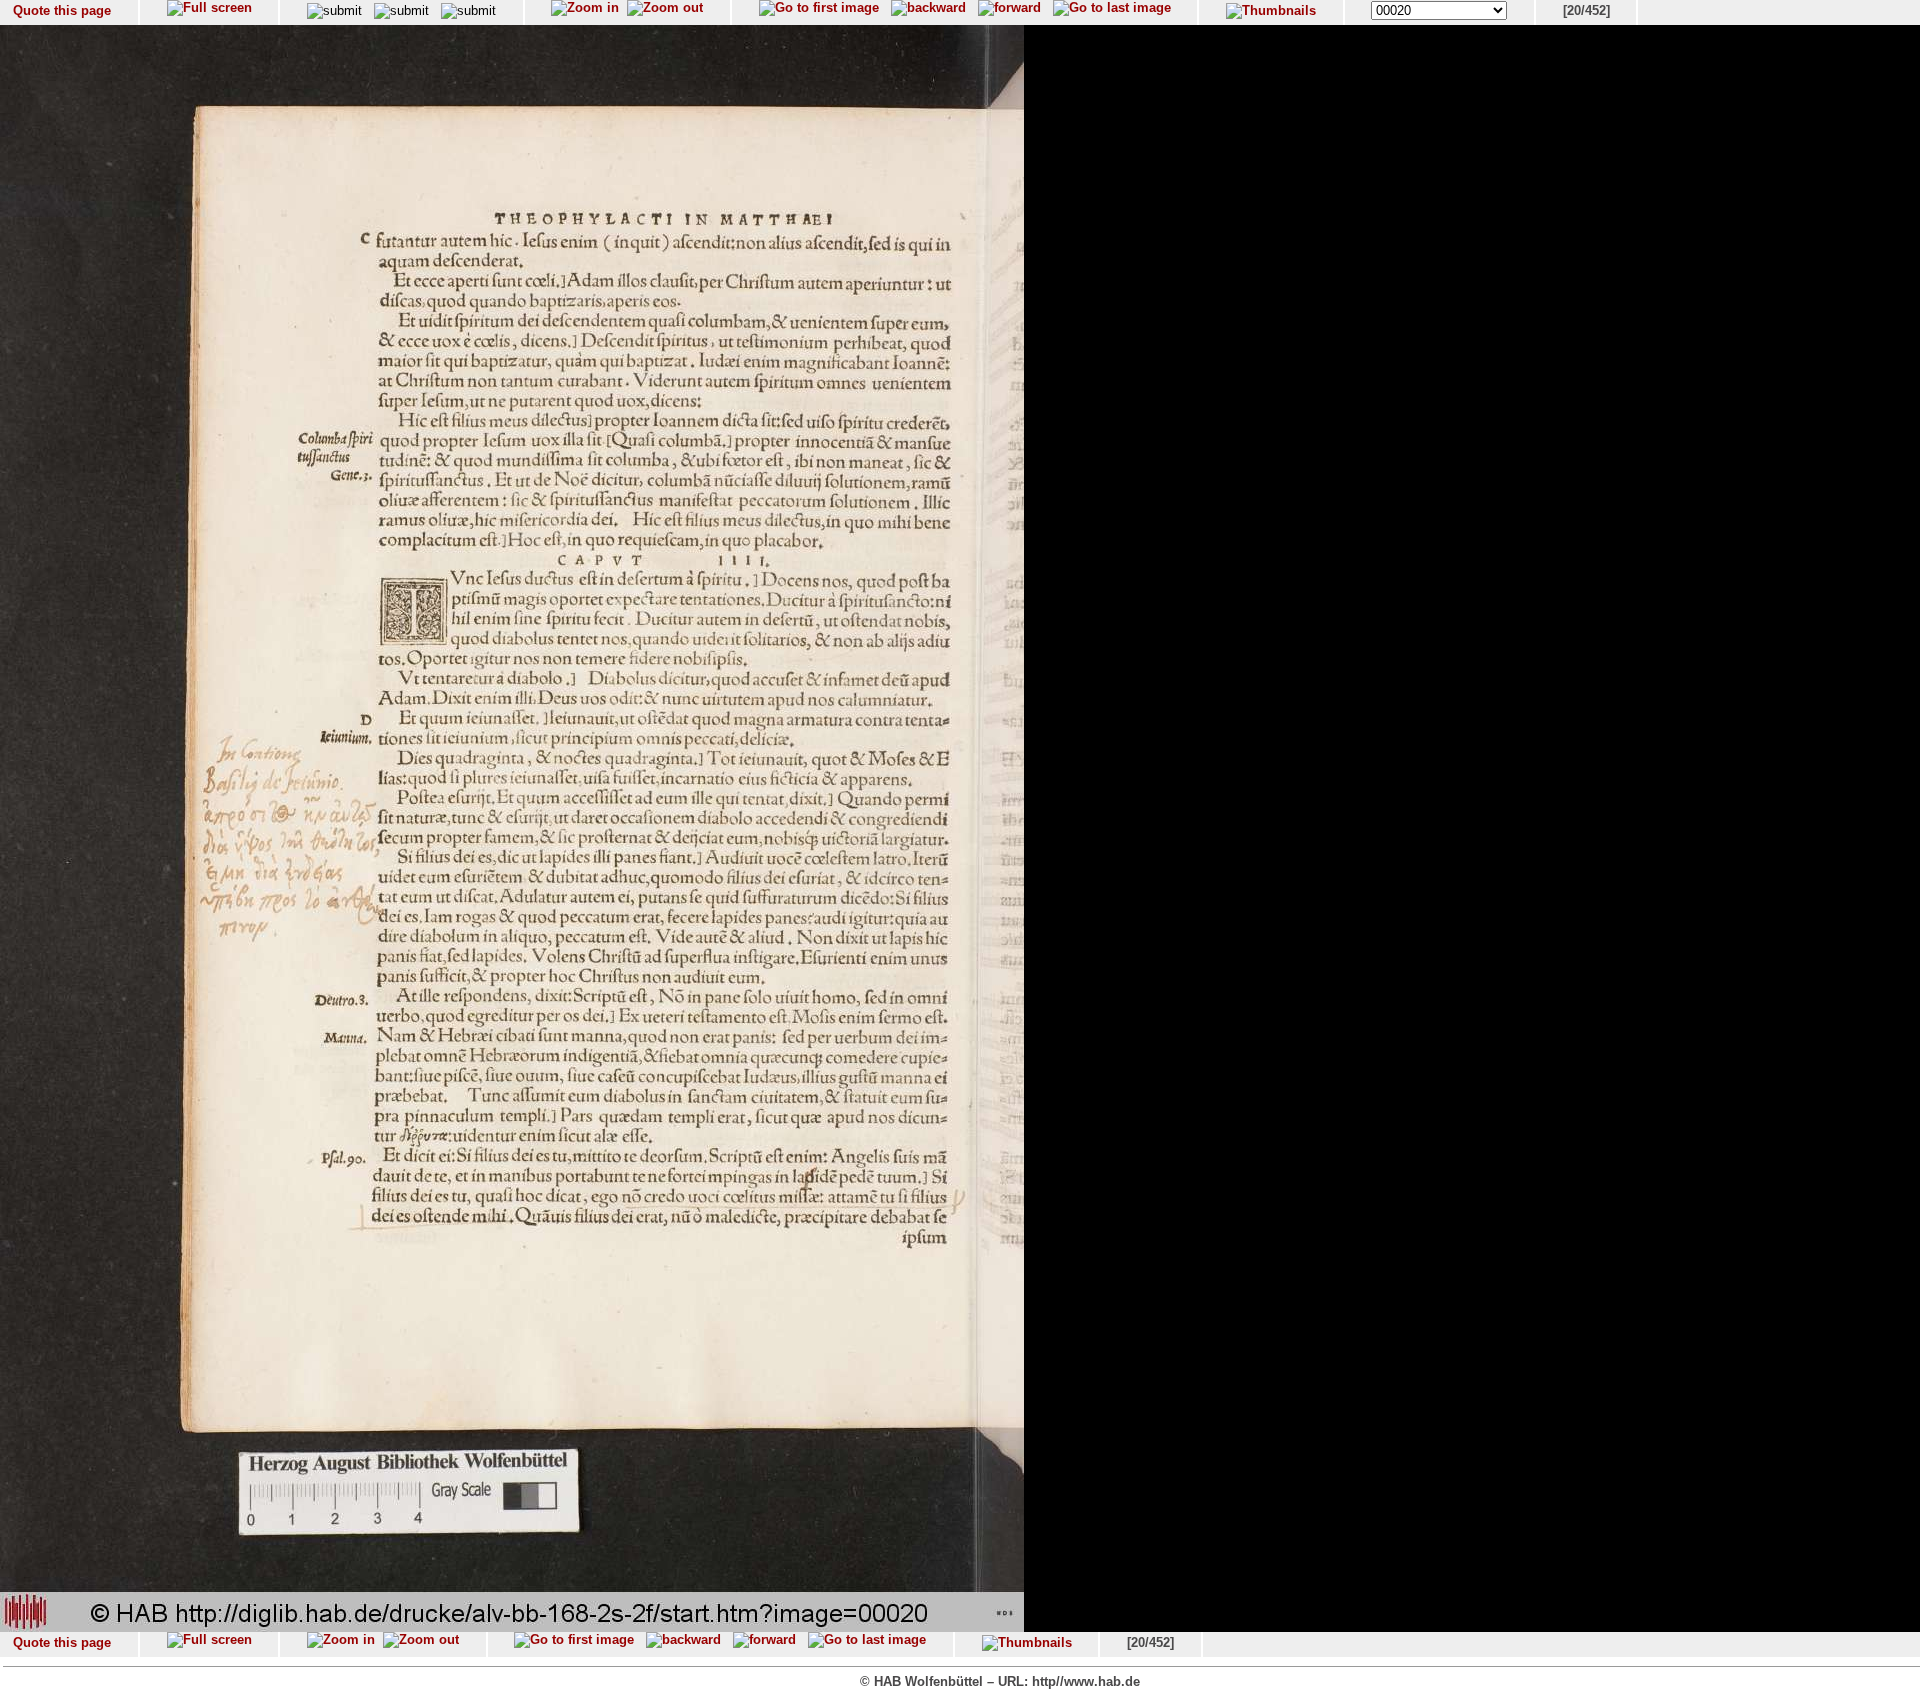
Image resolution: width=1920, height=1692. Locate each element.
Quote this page (62, 10)
